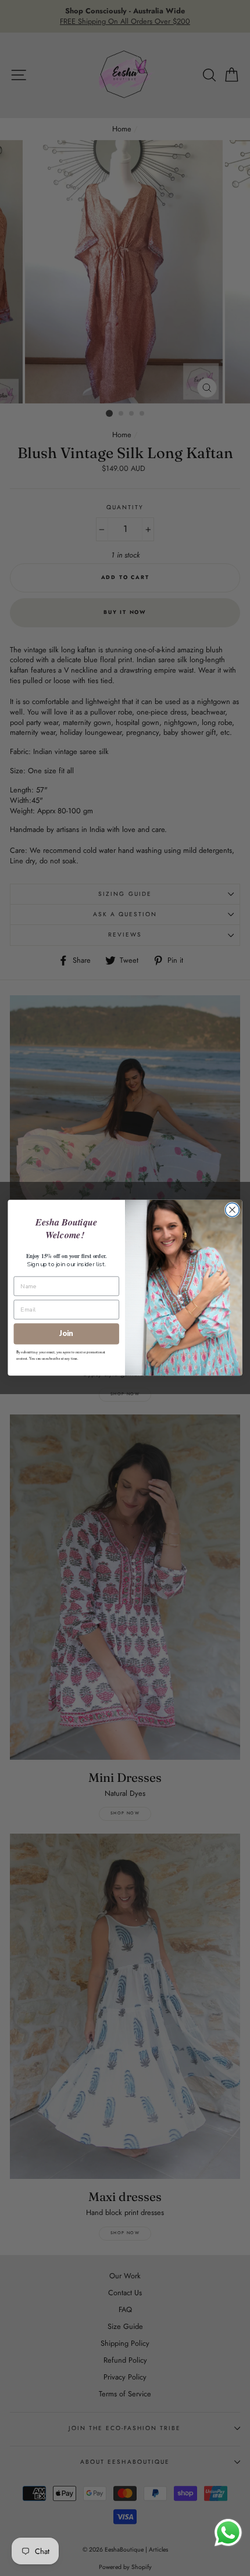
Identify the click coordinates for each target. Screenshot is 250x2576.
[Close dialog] (233, 1210)
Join (66, 1334)
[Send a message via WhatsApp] (228, 2533)
